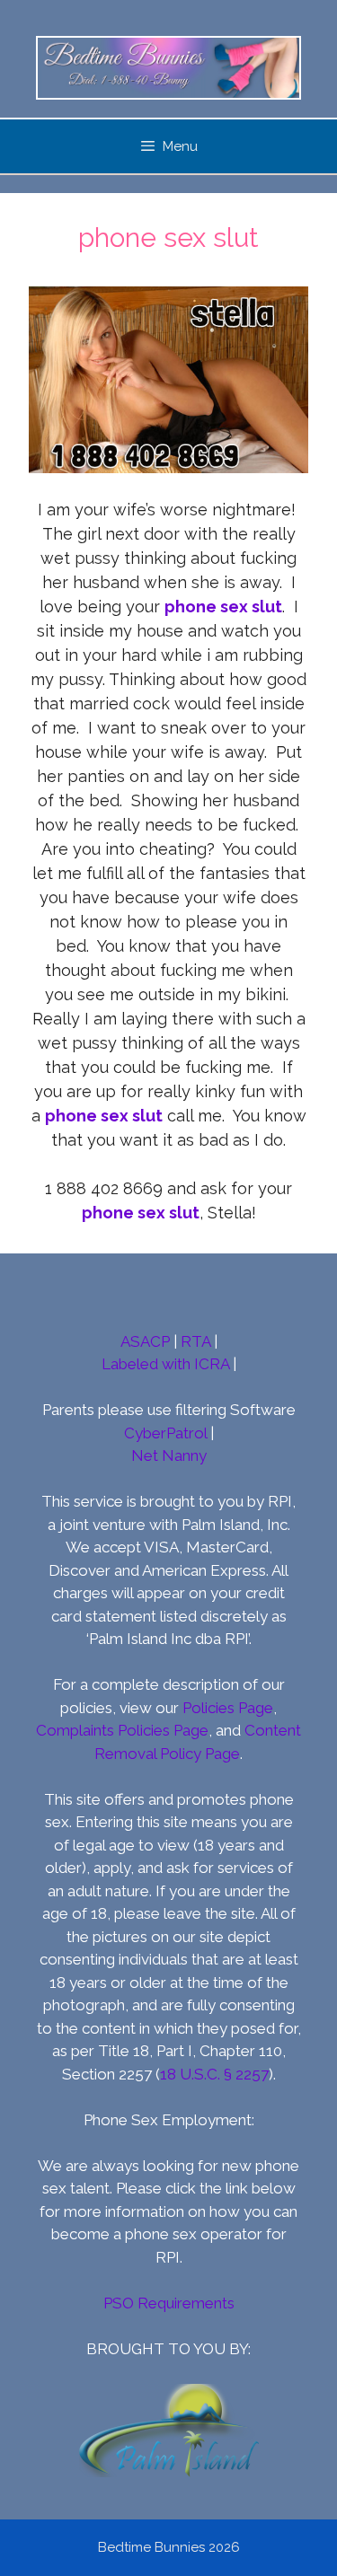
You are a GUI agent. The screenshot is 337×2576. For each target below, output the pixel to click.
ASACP (145, 1341)
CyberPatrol (165, 1433)
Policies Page (228, 1708)
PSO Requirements (169, 2303)
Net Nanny (169, 1455)
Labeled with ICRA (165, 1364)
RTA (195, 1341)
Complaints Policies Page (122, 1730)
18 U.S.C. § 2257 (214, 2074)
